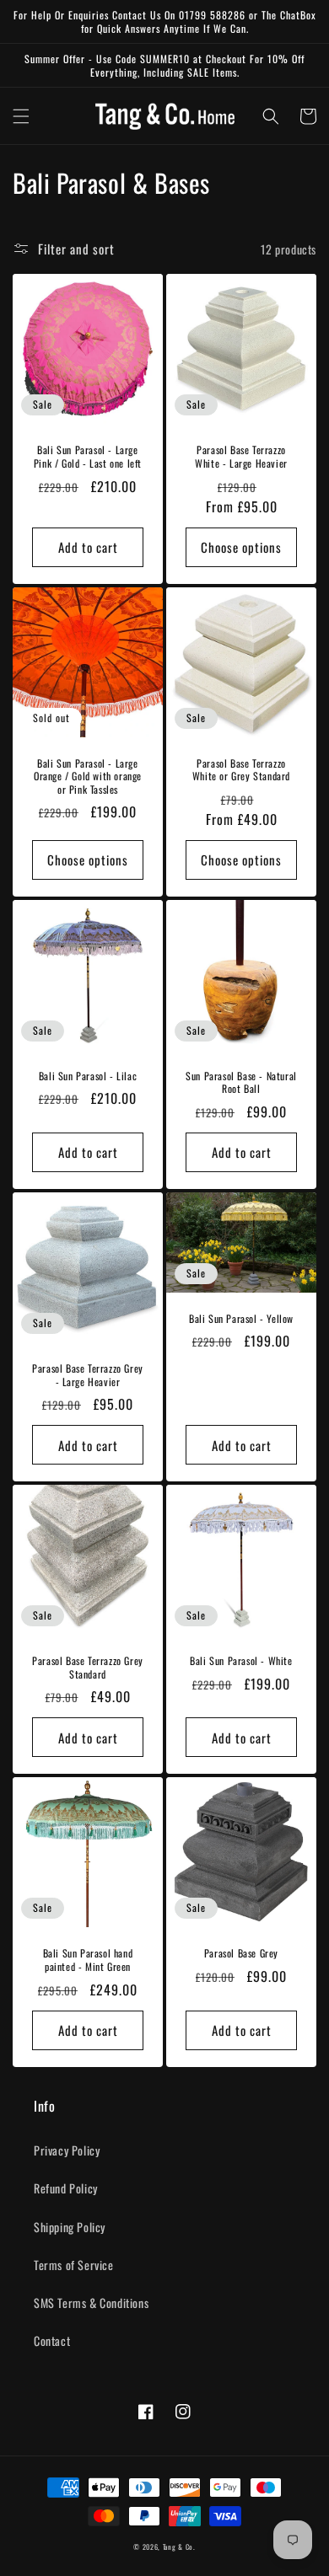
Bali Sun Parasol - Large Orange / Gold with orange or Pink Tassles (88, 777)
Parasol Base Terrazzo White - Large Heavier (241, 456)
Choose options (241, 547)
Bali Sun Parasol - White (241, 1661)
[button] (21, 116)
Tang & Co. (179, 2547)
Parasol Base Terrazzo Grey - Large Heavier (88, 1375)
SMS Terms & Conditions (91, 2303)
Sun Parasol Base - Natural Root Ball (241, 1082)
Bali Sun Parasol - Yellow (241, 1319)
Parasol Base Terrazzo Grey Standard (88, 1667)
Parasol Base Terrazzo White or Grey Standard (241, 770)
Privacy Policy (67, 2150)
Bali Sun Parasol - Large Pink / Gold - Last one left (88, 456)
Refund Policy (66, 2188)
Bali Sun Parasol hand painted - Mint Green (88, 1960)
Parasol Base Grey (241, 1953)
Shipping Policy (70, 2227)
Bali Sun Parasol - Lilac (88, 1076)
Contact (52, 2340)
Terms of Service (74, 2265)
